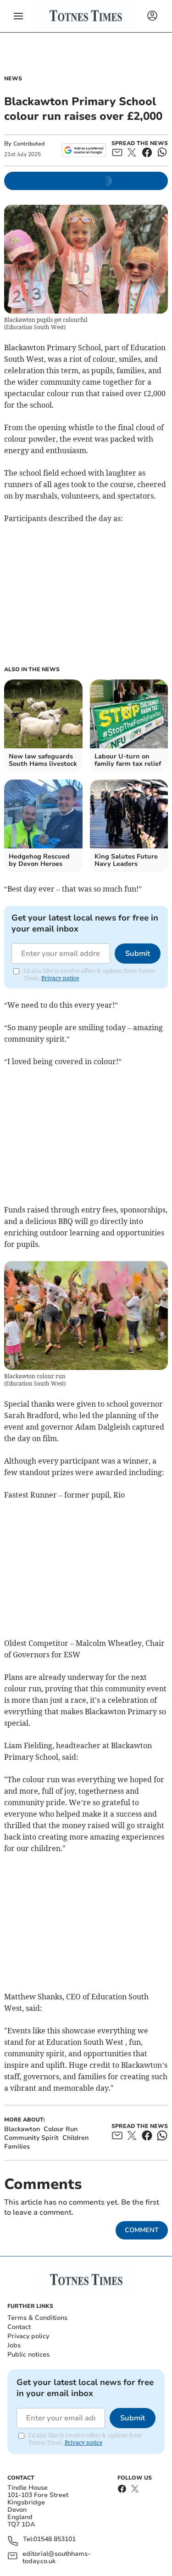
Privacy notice (60, 978)
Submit (138, 954)
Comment (142, 2230)
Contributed (29, 144)
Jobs (14, 2345)
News (13, 79)
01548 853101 (55, 2540)
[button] (18, 16)
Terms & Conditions (37, 2318)
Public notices (28, 2354)
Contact (19, 2327)
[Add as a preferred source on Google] (84, 150)
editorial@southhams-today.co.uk (56, 2558)
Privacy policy (28, 2336)
